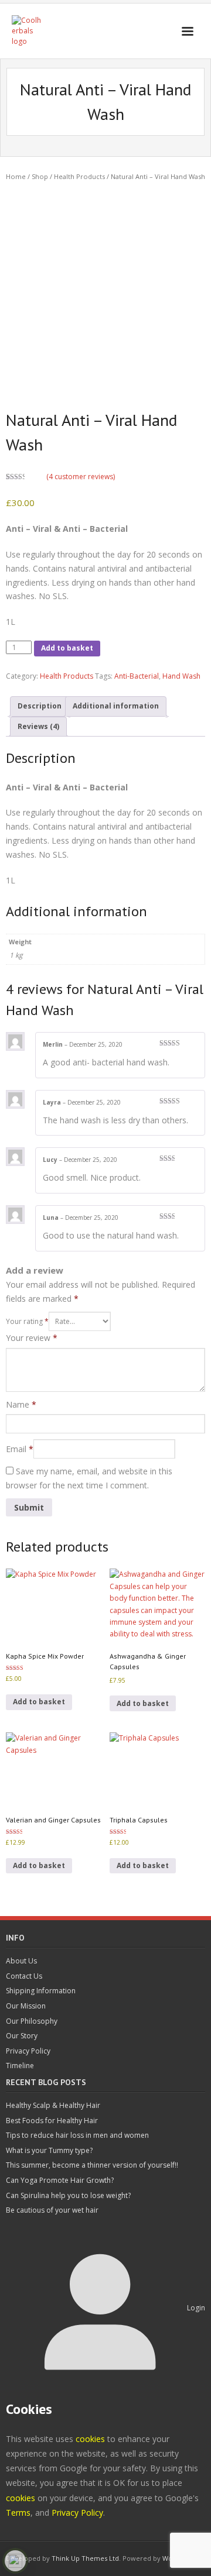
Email (20, 1449)
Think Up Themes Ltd (85, 2558)
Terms (18, 2513)
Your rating (27, 1321)
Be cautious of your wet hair (52, 2210)
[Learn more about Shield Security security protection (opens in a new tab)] (15, 2561)
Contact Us (24, 1976)
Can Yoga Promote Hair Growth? (60, 2180)
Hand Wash (181, 676)
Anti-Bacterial (137, 676)
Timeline (20, 2066)
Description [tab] (40, 706)
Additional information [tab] (116, 706)
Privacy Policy (28, 2051)
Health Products (79, 176)
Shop (40, 176)
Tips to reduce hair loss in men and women (77, 2135)
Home (16, 176)
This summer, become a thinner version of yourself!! (92, 2165)
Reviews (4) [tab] (38, 726)
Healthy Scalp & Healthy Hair (53, 2105)
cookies (90, 2439)
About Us (21, 1961)
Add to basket (67, 648)
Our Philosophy (32, 2021)
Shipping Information (41, 1991)
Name (21, 1404)
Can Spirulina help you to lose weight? (68, 2195)
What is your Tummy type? (49, 2150)
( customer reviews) (81, 477)
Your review (32, 1338)
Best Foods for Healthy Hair (52, 2121)
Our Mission (26, 2006)
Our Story (22, 2036)
